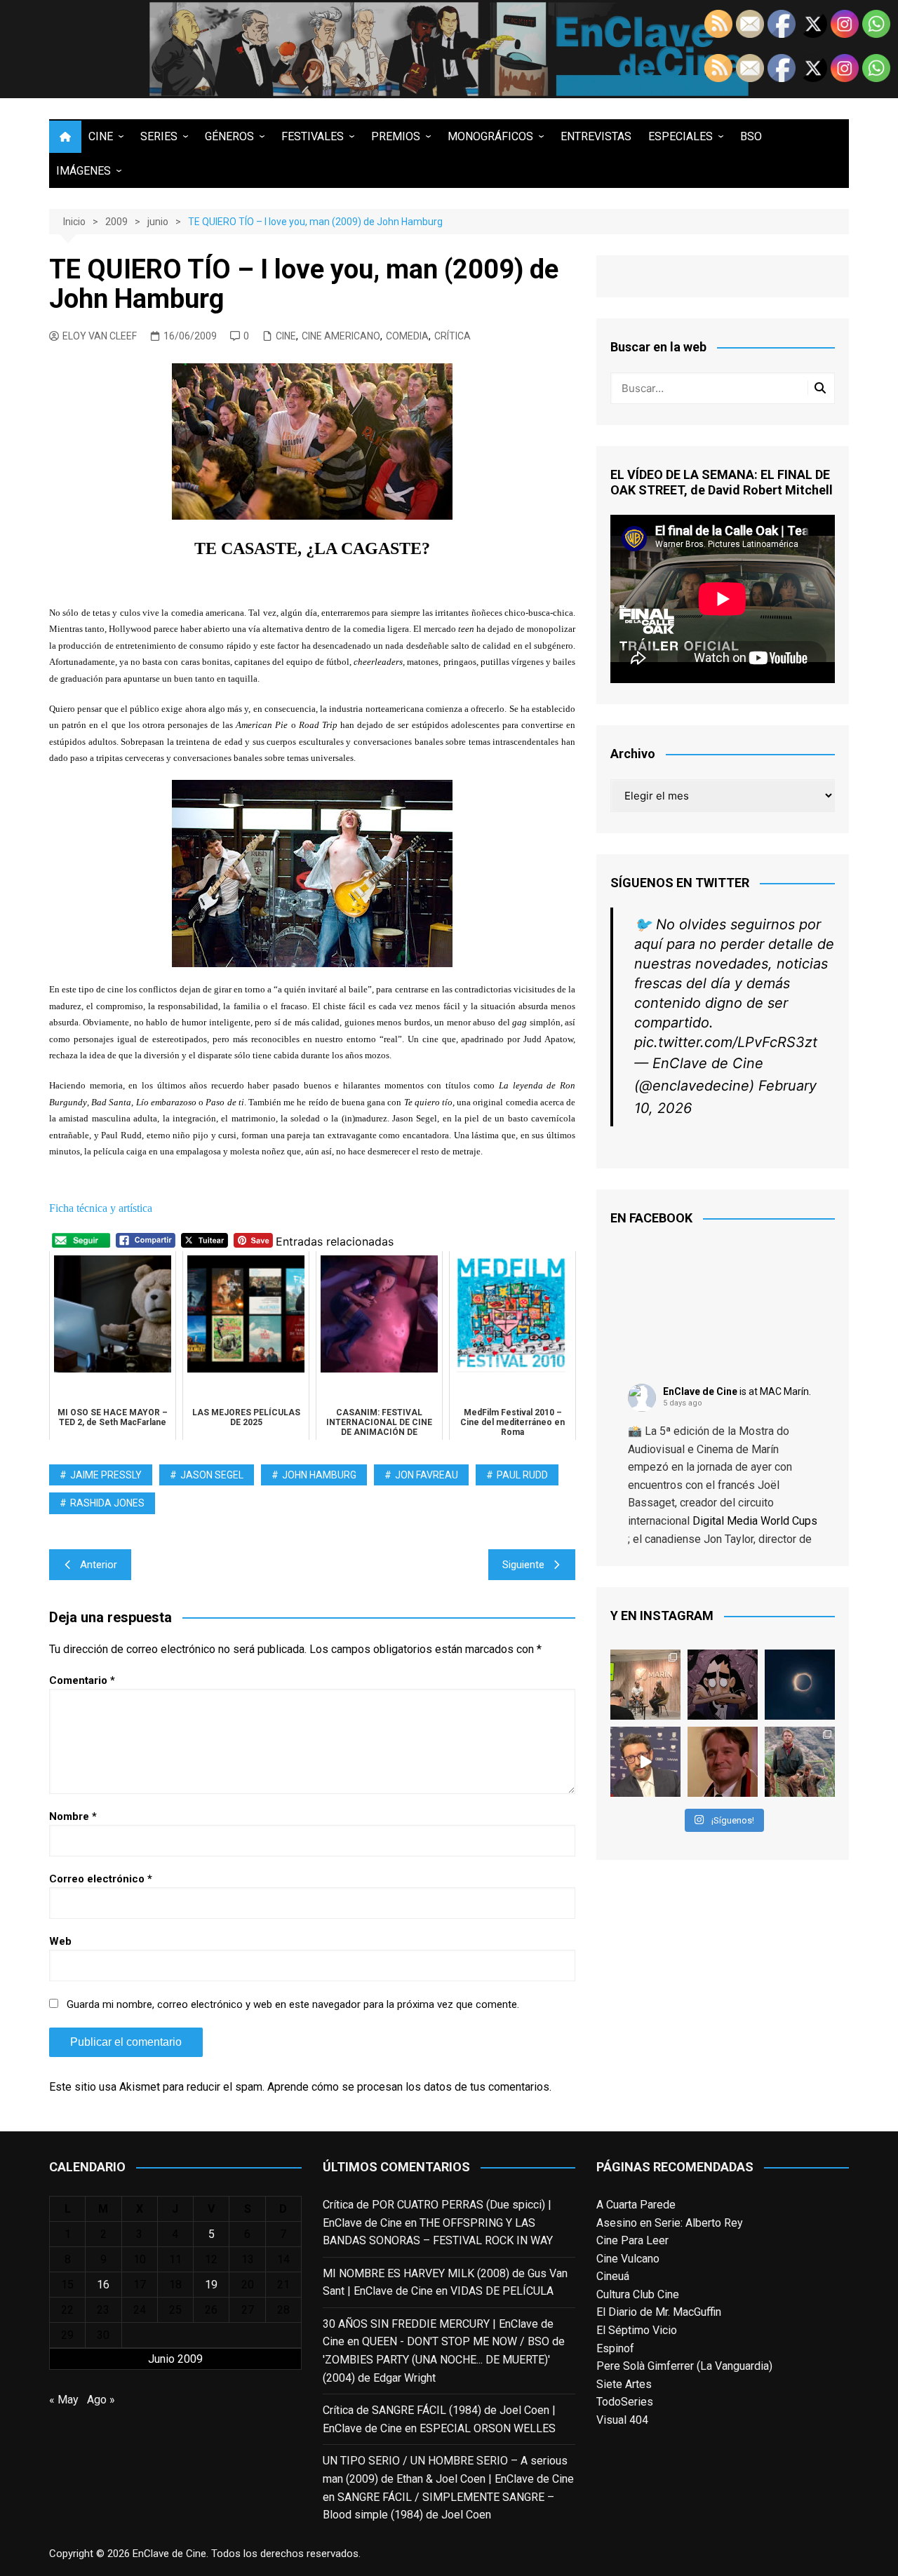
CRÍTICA (453, 336)
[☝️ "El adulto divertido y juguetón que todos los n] (723, 1762)
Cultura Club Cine (638, 2294)
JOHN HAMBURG (319, 1475)
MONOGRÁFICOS (490, 136)
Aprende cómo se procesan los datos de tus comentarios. (409, 2087)
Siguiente (523, 1565)
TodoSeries (625, 2402)
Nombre (73, 1816)
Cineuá (613, 2276)
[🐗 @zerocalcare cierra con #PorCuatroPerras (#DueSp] (723, 1685)
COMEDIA (407, 336)
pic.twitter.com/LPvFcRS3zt (726, 1042)
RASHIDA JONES (107, 1503)
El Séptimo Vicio (637, 2330)
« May (64, 2400)
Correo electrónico (101, 1879)
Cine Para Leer (632, 2240)
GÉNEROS (229, 136)
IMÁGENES (83, 171)
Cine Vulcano (628, 2259)
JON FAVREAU (427, 1475)
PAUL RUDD (522, 1475)
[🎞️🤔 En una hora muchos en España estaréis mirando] (800, 1685)
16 (103, 2285)
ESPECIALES (681, 136)
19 (211, 2285)
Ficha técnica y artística (101, 1208)
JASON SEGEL (212, 1475)
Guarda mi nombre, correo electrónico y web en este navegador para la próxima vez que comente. (293, 2004)
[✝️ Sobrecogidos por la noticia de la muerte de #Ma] (645, 1762)
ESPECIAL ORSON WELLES (488, 2428)
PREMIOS (396, 136)
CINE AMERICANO (341, 336)
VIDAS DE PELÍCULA (502, 2291)
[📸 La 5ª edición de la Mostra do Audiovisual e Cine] (645, 1685)
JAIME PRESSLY (106, 1475)
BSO (751, 136)
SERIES (159, 136)
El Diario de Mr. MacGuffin (659, 2312)
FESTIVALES (313, 136)
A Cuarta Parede (636, 2205)
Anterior (99, 1565)
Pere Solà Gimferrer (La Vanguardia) (684, 2366)
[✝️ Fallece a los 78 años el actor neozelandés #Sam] (800, 1762)
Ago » (101, 2400)
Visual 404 (622, 2420)
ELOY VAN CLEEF (100, 336)
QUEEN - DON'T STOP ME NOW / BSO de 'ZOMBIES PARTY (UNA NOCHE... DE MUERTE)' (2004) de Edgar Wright (444, 2359)
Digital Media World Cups (755, 1521)
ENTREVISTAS (596, 136)
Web (60, 1941)
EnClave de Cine (700, 1391)
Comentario (82, 1680)
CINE (101, 136)
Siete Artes (624, 2384)
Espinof (615, 2348)
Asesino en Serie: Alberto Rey (670, 2223)
